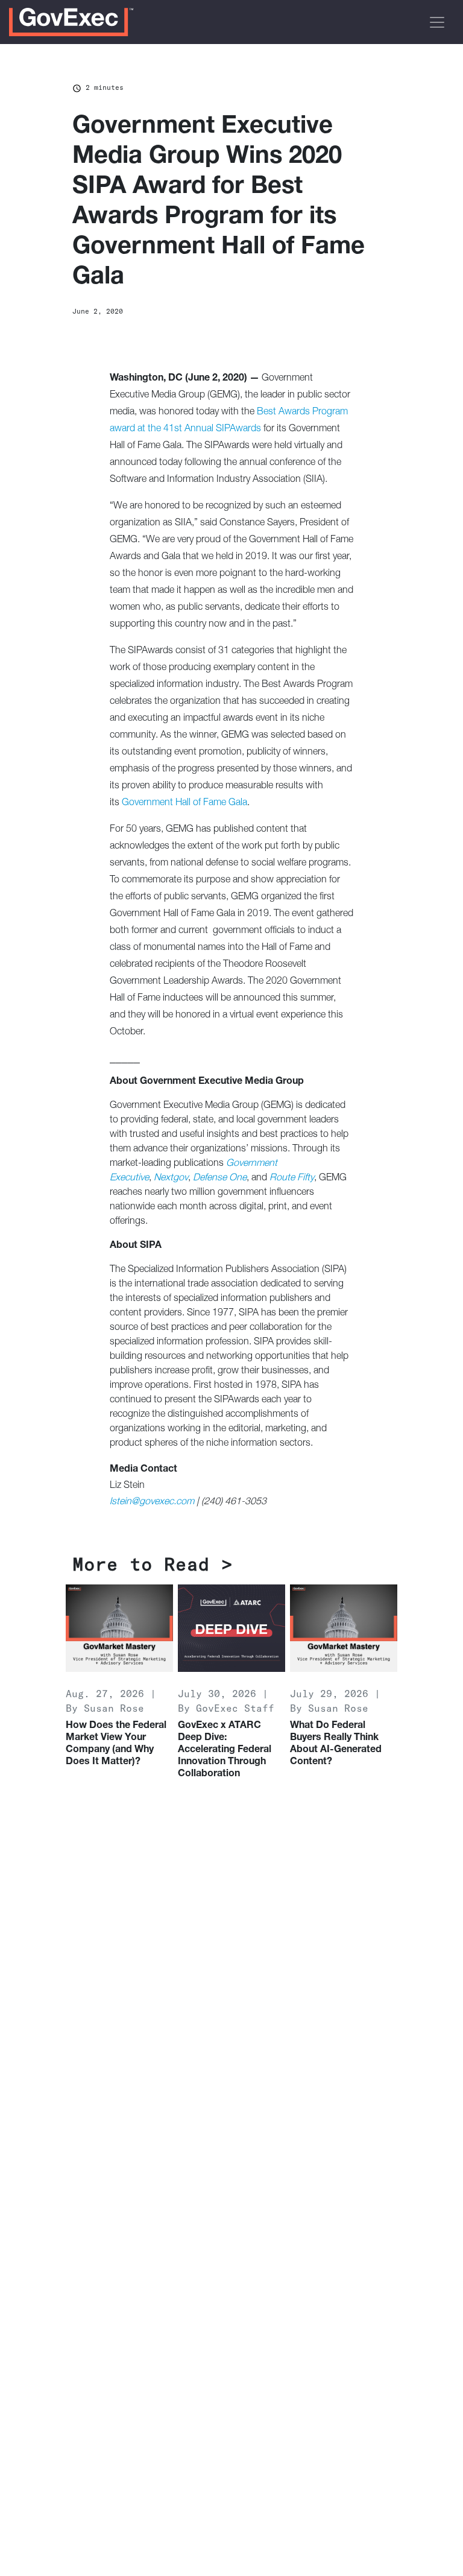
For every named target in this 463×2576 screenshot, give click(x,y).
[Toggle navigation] (437, 22)
